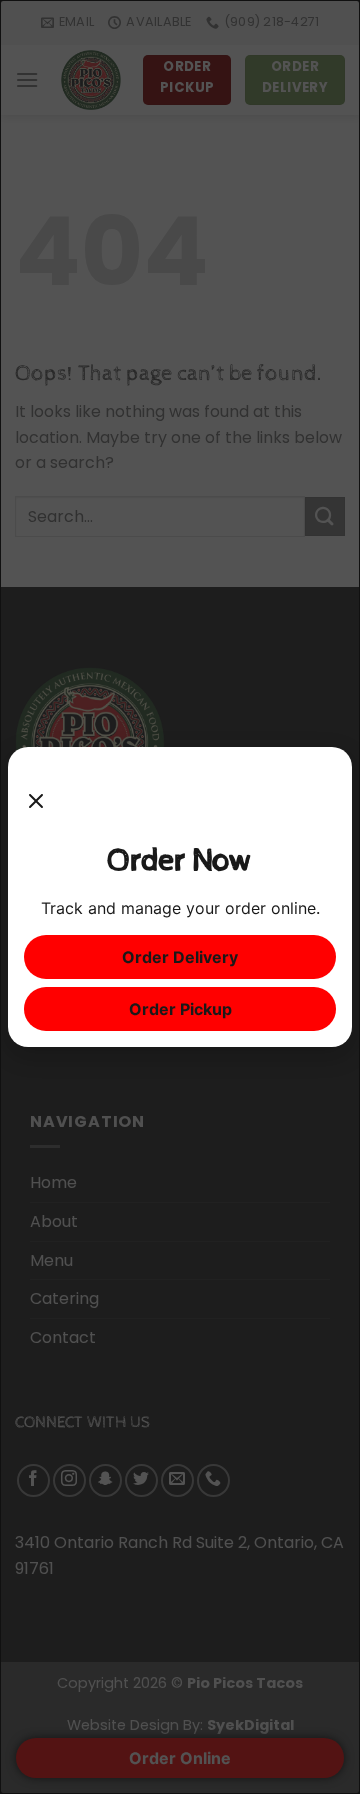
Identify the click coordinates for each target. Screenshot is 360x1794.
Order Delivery (180, 957)
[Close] (36, 802)
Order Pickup (180, 1009)
